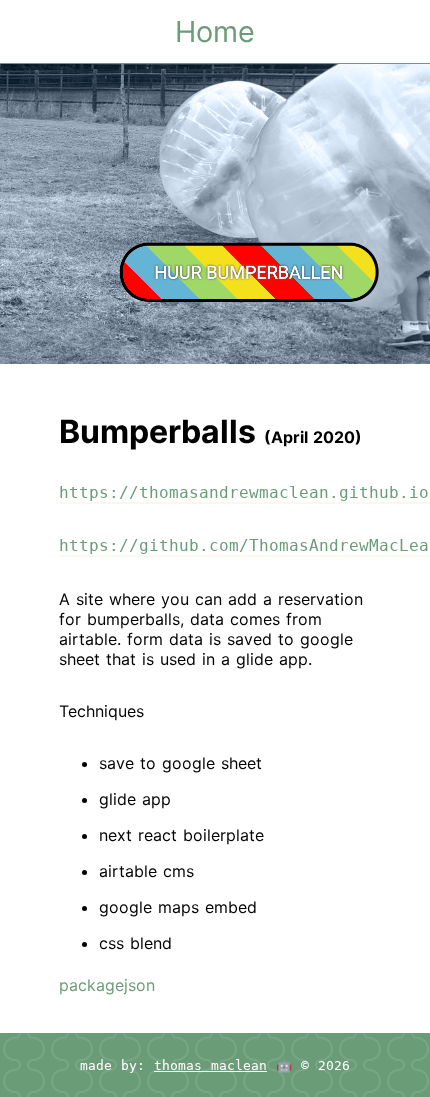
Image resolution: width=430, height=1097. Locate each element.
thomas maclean (210, 1065)
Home (215, 31)
